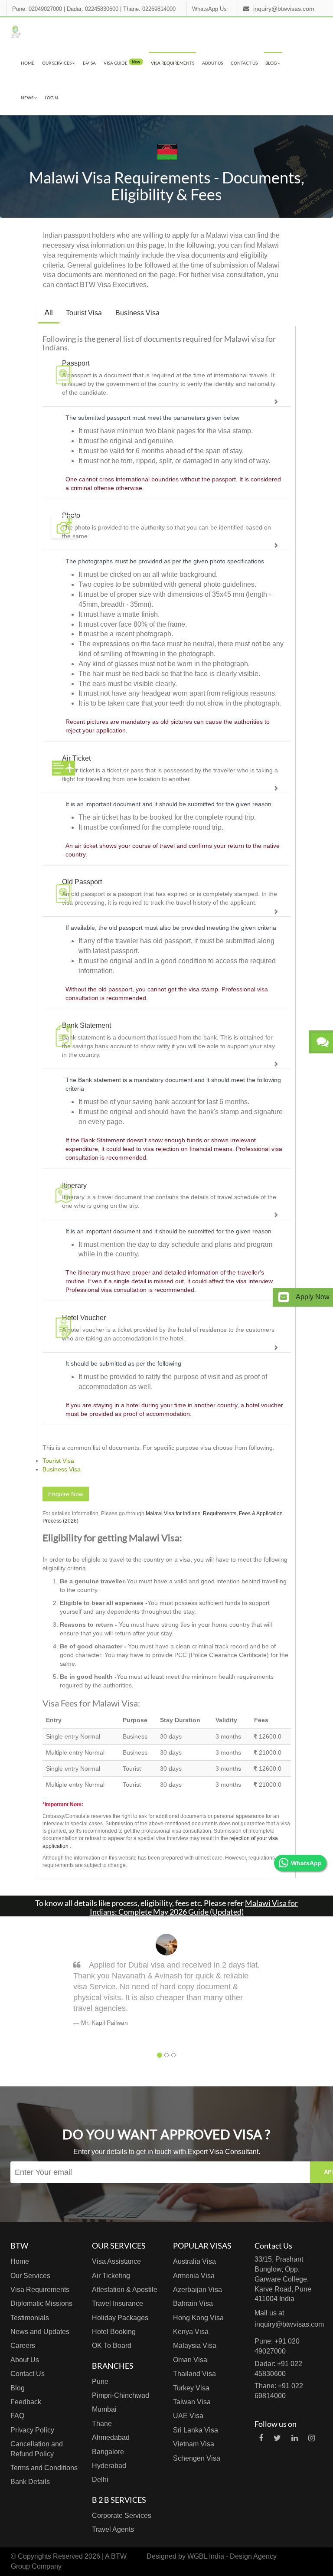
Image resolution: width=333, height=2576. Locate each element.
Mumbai (104, 2409)
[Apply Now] (284, 1297)
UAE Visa (188, 2416)
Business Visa (137, 313)
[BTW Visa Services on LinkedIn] (295, 2438)
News (28, 98)
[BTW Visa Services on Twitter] (277, 2438)
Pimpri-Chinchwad (121, 2395)
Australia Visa (194, 2261)
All (49, 312)
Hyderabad (109, 2466)
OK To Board (112, 2346)
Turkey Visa (191, 2388)
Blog (271, 63)
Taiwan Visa (192, 2402)
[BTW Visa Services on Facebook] (261, 2438)
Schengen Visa (197, 2458)
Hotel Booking (114, 2332)
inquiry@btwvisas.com (284, 9)
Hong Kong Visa (198, 2318)
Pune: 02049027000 (37, 9)
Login (51, 98)
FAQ (17, 2416)
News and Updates (40, 2332)
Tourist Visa (84, 313)
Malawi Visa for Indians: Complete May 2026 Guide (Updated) (194, 1907)
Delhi (100, 2480)
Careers (23, 2346)
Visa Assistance (116, 2261)
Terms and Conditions (44, 2468)
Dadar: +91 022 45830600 (278, 2369)
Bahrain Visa (193, 2303)
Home (28, 63)
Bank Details (30, 2482)
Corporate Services (122, 2516)
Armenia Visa (194, 2276)
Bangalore (108, 2452)
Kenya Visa (191, 2332)
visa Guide (122, 62)
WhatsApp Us (209, 9)
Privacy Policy (32, 2430)
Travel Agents (113, 2529)
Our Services (57, 63)
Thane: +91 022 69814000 (279, 2391)
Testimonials (30, 2318)
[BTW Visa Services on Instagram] (312, 2438)
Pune (100, 2381)
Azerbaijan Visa (198, 2290)
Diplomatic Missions (41, 2303)
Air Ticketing (111, 2276)
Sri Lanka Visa (196, 2430)
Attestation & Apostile (125, 2290)
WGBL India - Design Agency (232, 2556)
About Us (212, 63)
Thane (102, 2424)
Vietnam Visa (194, 2444)
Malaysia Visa (195, 2346)
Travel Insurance (118, 2303)
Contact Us (244, 63)
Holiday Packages (120, 2318)
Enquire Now (66, 1494)
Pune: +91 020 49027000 (277, 2346)
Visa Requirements (173, 63)
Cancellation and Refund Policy (37, 2449)
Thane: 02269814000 (149, 9)
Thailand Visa (194, 2374)
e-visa (89, 63)
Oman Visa (190, 2360)
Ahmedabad (111, 2437)
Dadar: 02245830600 (93, 9)
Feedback (26, 2402)
